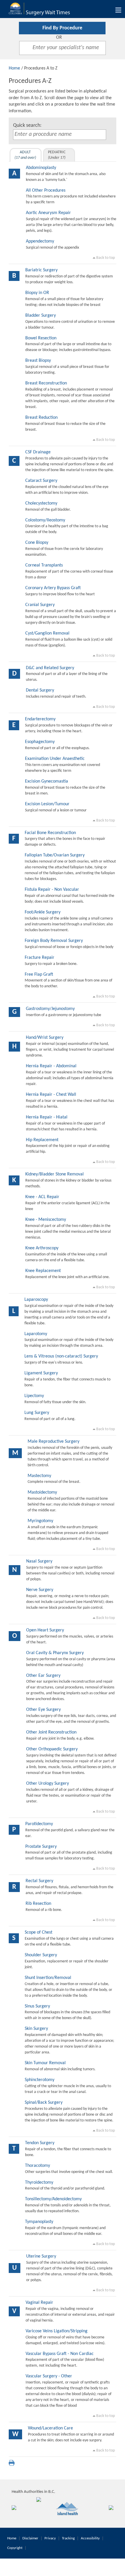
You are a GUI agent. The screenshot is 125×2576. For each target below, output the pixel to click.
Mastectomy (39, 1476)
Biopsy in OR (37, 293)
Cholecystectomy (41, 503)
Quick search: (27, 125)
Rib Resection (38, 1904)
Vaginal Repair (39, 2303)
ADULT (25, 155)
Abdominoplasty (41, 168)
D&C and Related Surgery (50, 668)
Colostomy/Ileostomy (45, 520)
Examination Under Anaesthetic (55, 759)
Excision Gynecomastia (47, 781)
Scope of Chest (39, 1932)
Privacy (50, 2538)
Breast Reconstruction (46, 383)
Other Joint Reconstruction (51, 1732)
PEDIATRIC (57, 155)
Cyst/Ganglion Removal (47, 633)
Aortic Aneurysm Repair (48, 213)
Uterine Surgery (41, 2256)
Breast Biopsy (38, 361)
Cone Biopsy (37, 543)
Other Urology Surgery (48, 1784)
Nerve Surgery (40, 1590)
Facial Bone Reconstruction (50, 833)
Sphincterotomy (40, 2080)
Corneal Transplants (44, 565)
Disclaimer (30, 2538)
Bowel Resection (41, 338)
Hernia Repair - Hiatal (47, 1117)
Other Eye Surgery (43, 1710)
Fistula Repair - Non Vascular (52, 890)
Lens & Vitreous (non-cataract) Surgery (61, 1356)
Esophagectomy (40, 742)
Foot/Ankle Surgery (43, 912)
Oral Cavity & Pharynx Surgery (55, 1653)
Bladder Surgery (41, 316)
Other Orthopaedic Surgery (52, 1749)
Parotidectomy (39, 1824)
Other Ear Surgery (43, 1676)
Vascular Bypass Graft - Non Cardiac (60, 2354)
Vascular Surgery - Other (49, 2376)
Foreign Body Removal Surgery (54, 941)
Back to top (105, 258)
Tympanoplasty (39, 2222)
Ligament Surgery (41, 1373)
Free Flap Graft (39, 975)
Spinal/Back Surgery (44, 2103)
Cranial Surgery (40, 605)
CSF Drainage (38, 452)
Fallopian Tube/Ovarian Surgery (55, 855)
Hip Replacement (42, 1140)
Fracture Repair (40, 958)
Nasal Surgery (39, 1561)
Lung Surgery (37, 1413)
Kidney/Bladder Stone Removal (55, 1174)
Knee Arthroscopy (42, 1248)
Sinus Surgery (37, 2006)
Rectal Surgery (39, 1881)
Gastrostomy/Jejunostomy (50, 1009)
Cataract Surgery (41, 481)
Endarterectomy (40, 719)
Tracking (68, 2538)
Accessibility (90, 2538)
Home (14, 68)
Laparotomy (36, 1334)
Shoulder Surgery (41, 1955)
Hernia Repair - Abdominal (51, 1066)
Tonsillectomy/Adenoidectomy (53, 2199)
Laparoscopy (36, 1300)
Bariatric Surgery (41, 270)
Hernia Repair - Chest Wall (51, 1095)
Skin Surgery (36, 2029)
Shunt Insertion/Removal (48, 1978)
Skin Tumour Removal (45, 2063)
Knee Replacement (43, 1271)
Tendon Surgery (40, 2143)
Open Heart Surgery (45, 1630)
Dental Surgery (40, 690)
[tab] (26, 155)
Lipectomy (34, 1396)
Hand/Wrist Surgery (45, 1038)
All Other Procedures (46, 190)
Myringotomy (40, 1521)
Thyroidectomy (39, 2183)
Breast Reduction (41, 418)
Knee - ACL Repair (42, 1197)
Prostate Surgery (41, 1847)
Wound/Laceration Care (50, 2428)
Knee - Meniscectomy (46, 1220)
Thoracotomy (37, 2166)
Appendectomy (40, 241)
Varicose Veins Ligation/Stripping (57, 2331)
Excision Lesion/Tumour (47, 804)
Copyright (15, 2548)
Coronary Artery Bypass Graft (53, 588)
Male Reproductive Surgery (53, 1442)
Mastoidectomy (42, 1492)
